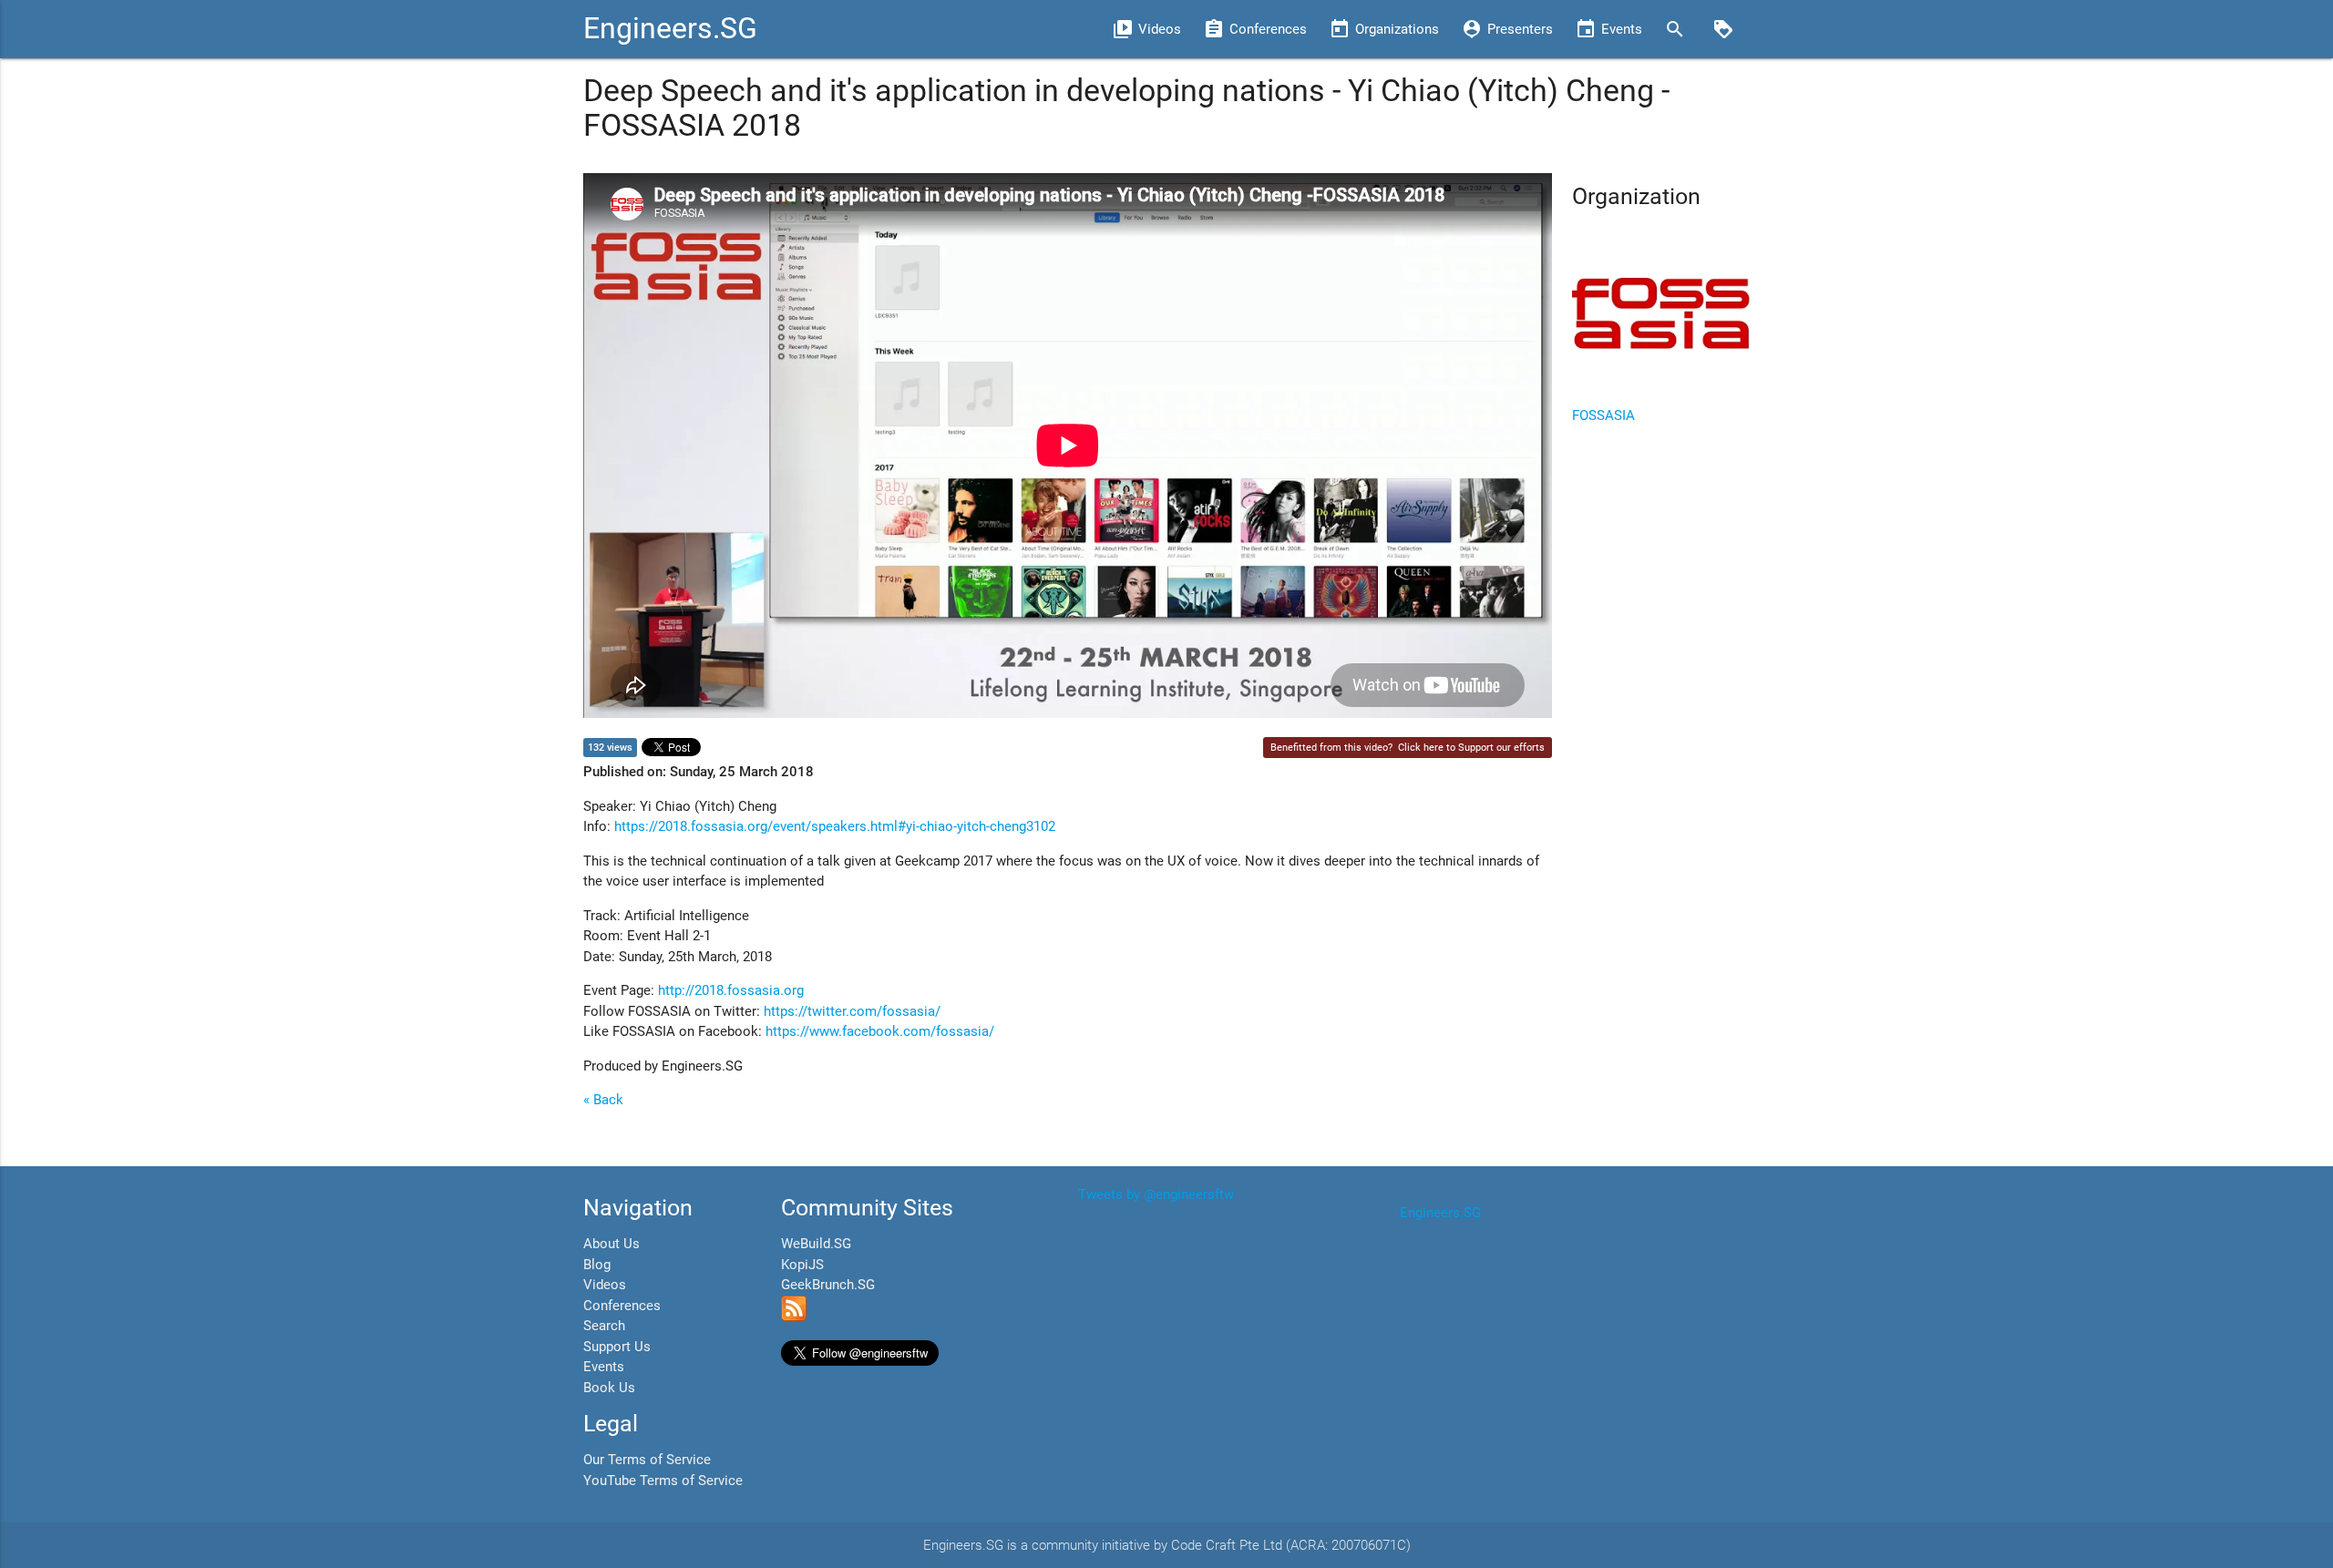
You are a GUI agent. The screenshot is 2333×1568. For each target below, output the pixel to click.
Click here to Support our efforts (1471, 748)
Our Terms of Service (647, 1460)
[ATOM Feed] (794, 1317)
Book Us (609, 1388)
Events (604, 1367)
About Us (612, 1244)
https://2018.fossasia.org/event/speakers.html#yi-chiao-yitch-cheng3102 (835, 826)
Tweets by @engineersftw (1156, 1194)
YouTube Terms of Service (663, 1481)
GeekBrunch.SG (828, 1285)
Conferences (622, 1306)
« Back (603, 1100)
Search (604, 1326)
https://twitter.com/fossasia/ (852, 1011)
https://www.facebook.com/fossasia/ (880, 1031)
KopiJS (802, 1265)
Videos (605, 1285)
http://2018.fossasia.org (731, 990)
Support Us (617, 1347)
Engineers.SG (670, 29)
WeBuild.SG (816, 1244)
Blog (597, 1265)
